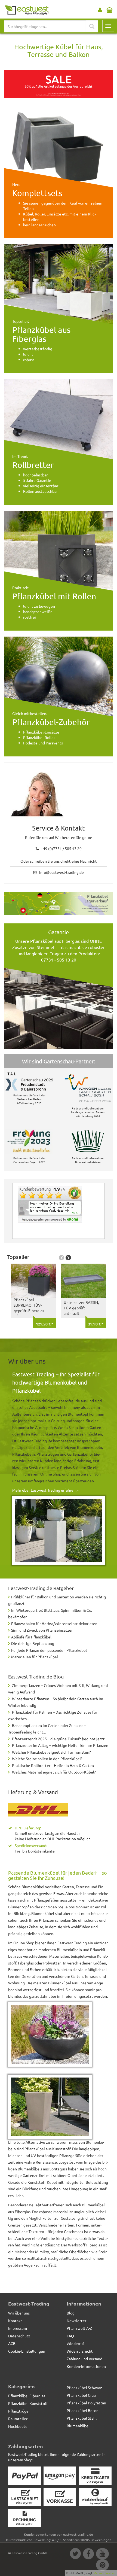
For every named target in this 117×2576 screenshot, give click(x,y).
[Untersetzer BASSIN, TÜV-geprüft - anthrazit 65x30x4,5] (84, 1281)
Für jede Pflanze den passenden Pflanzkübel (49, 1650)
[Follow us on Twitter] (75, 2554)
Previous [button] (61, 1258)
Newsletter (76, 2320)
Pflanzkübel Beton (83, 2410)
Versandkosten (105, 2573)
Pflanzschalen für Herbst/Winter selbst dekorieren (54, 1623)
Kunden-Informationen (86, 2366)
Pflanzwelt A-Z (79, 2328)
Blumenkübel (78, 2426)
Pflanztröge (18, 2411)
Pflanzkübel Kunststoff (28, 2403)
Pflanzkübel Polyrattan (86, 2403)
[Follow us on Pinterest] (102, 2566)
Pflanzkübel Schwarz (84, 2388)
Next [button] (68, 1258)
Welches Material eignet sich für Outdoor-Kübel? (54, 1772)
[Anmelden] (100, 9)
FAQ (70, 2336)
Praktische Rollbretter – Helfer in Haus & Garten (53, 1765)
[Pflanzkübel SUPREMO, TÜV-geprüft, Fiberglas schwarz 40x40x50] (33, 1281)
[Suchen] (92, 26)
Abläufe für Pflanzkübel (31, 1637)
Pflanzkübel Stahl (82, 2418)
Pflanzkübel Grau (81, 2395)
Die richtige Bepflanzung (33, 1643)
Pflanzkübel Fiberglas (27, 2396)
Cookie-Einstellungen (27, 2351)
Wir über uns (19, 2313)
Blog (71, 2313)
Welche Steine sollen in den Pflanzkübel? (47, 1759)
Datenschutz (19, 2336)
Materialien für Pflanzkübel (35, 1657)
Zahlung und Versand (84, 2359)
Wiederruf (75, 2343)
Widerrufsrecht (80, 2351)
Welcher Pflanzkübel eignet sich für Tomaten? (51, 1752)
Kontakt (15, 2320)
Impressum (18, 2328)
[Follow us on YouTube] (102, 2554)
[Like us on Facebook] (88, 2554)
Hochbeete (18, 2426)
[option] (32, 1295)
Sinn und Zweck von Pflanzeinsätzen (42, 1630)
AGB (12, 2343)
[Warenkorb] (110, 9)
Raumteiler (18, 2419)
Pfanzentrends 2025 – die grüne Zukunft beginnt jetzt (58, 1739)
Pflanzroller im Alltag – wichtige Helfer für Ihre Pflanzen (60, 1745)
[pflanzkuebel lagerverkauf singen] (59, 904)
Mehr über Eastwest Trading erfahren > (45, 1490)
